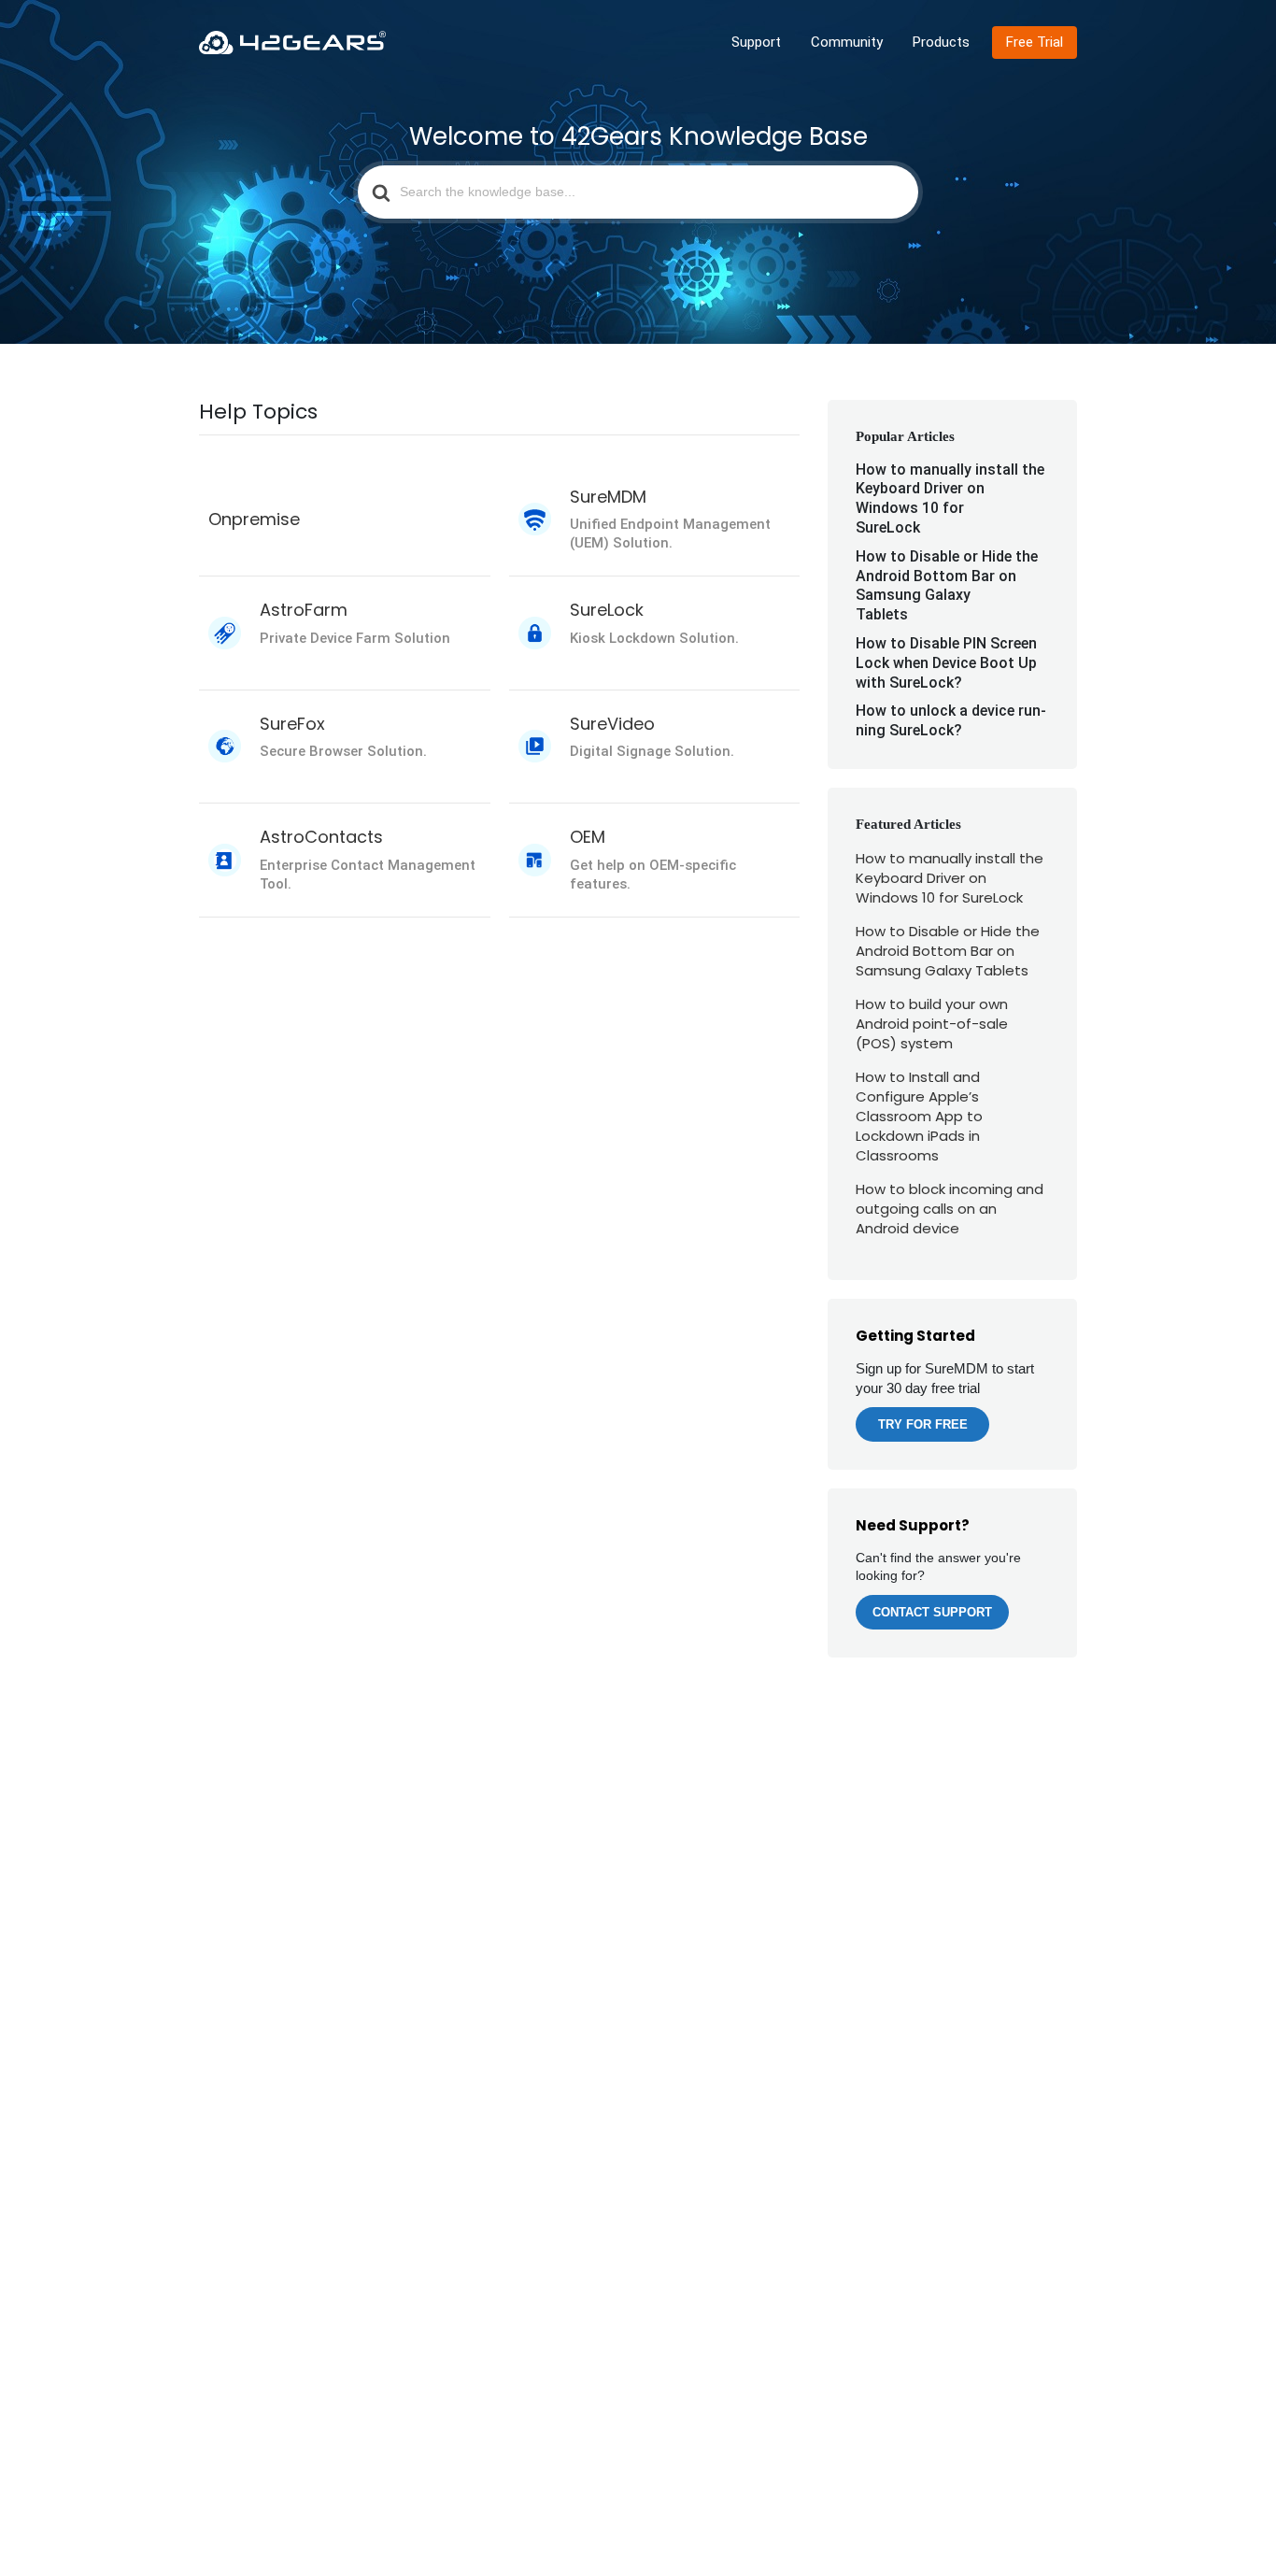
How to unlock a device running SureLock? (951, 720)
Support (756, 42)
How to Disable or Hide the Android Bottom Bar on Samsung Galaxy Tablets (947, 585)
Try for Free (923, 1424)
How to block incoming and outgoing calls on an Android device (950, 1209)
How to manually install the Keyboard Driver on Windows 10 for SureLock (950, 498)
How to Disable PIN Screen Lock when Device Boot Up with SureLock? (946, 663)
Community (847, 42)
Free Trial (1035, 42)
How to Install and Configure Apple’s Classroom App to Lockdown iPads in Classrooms (919, 1116)
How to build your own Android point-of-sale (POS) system (932, 1024)
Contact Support (932, 1612)
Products (941, 42)
